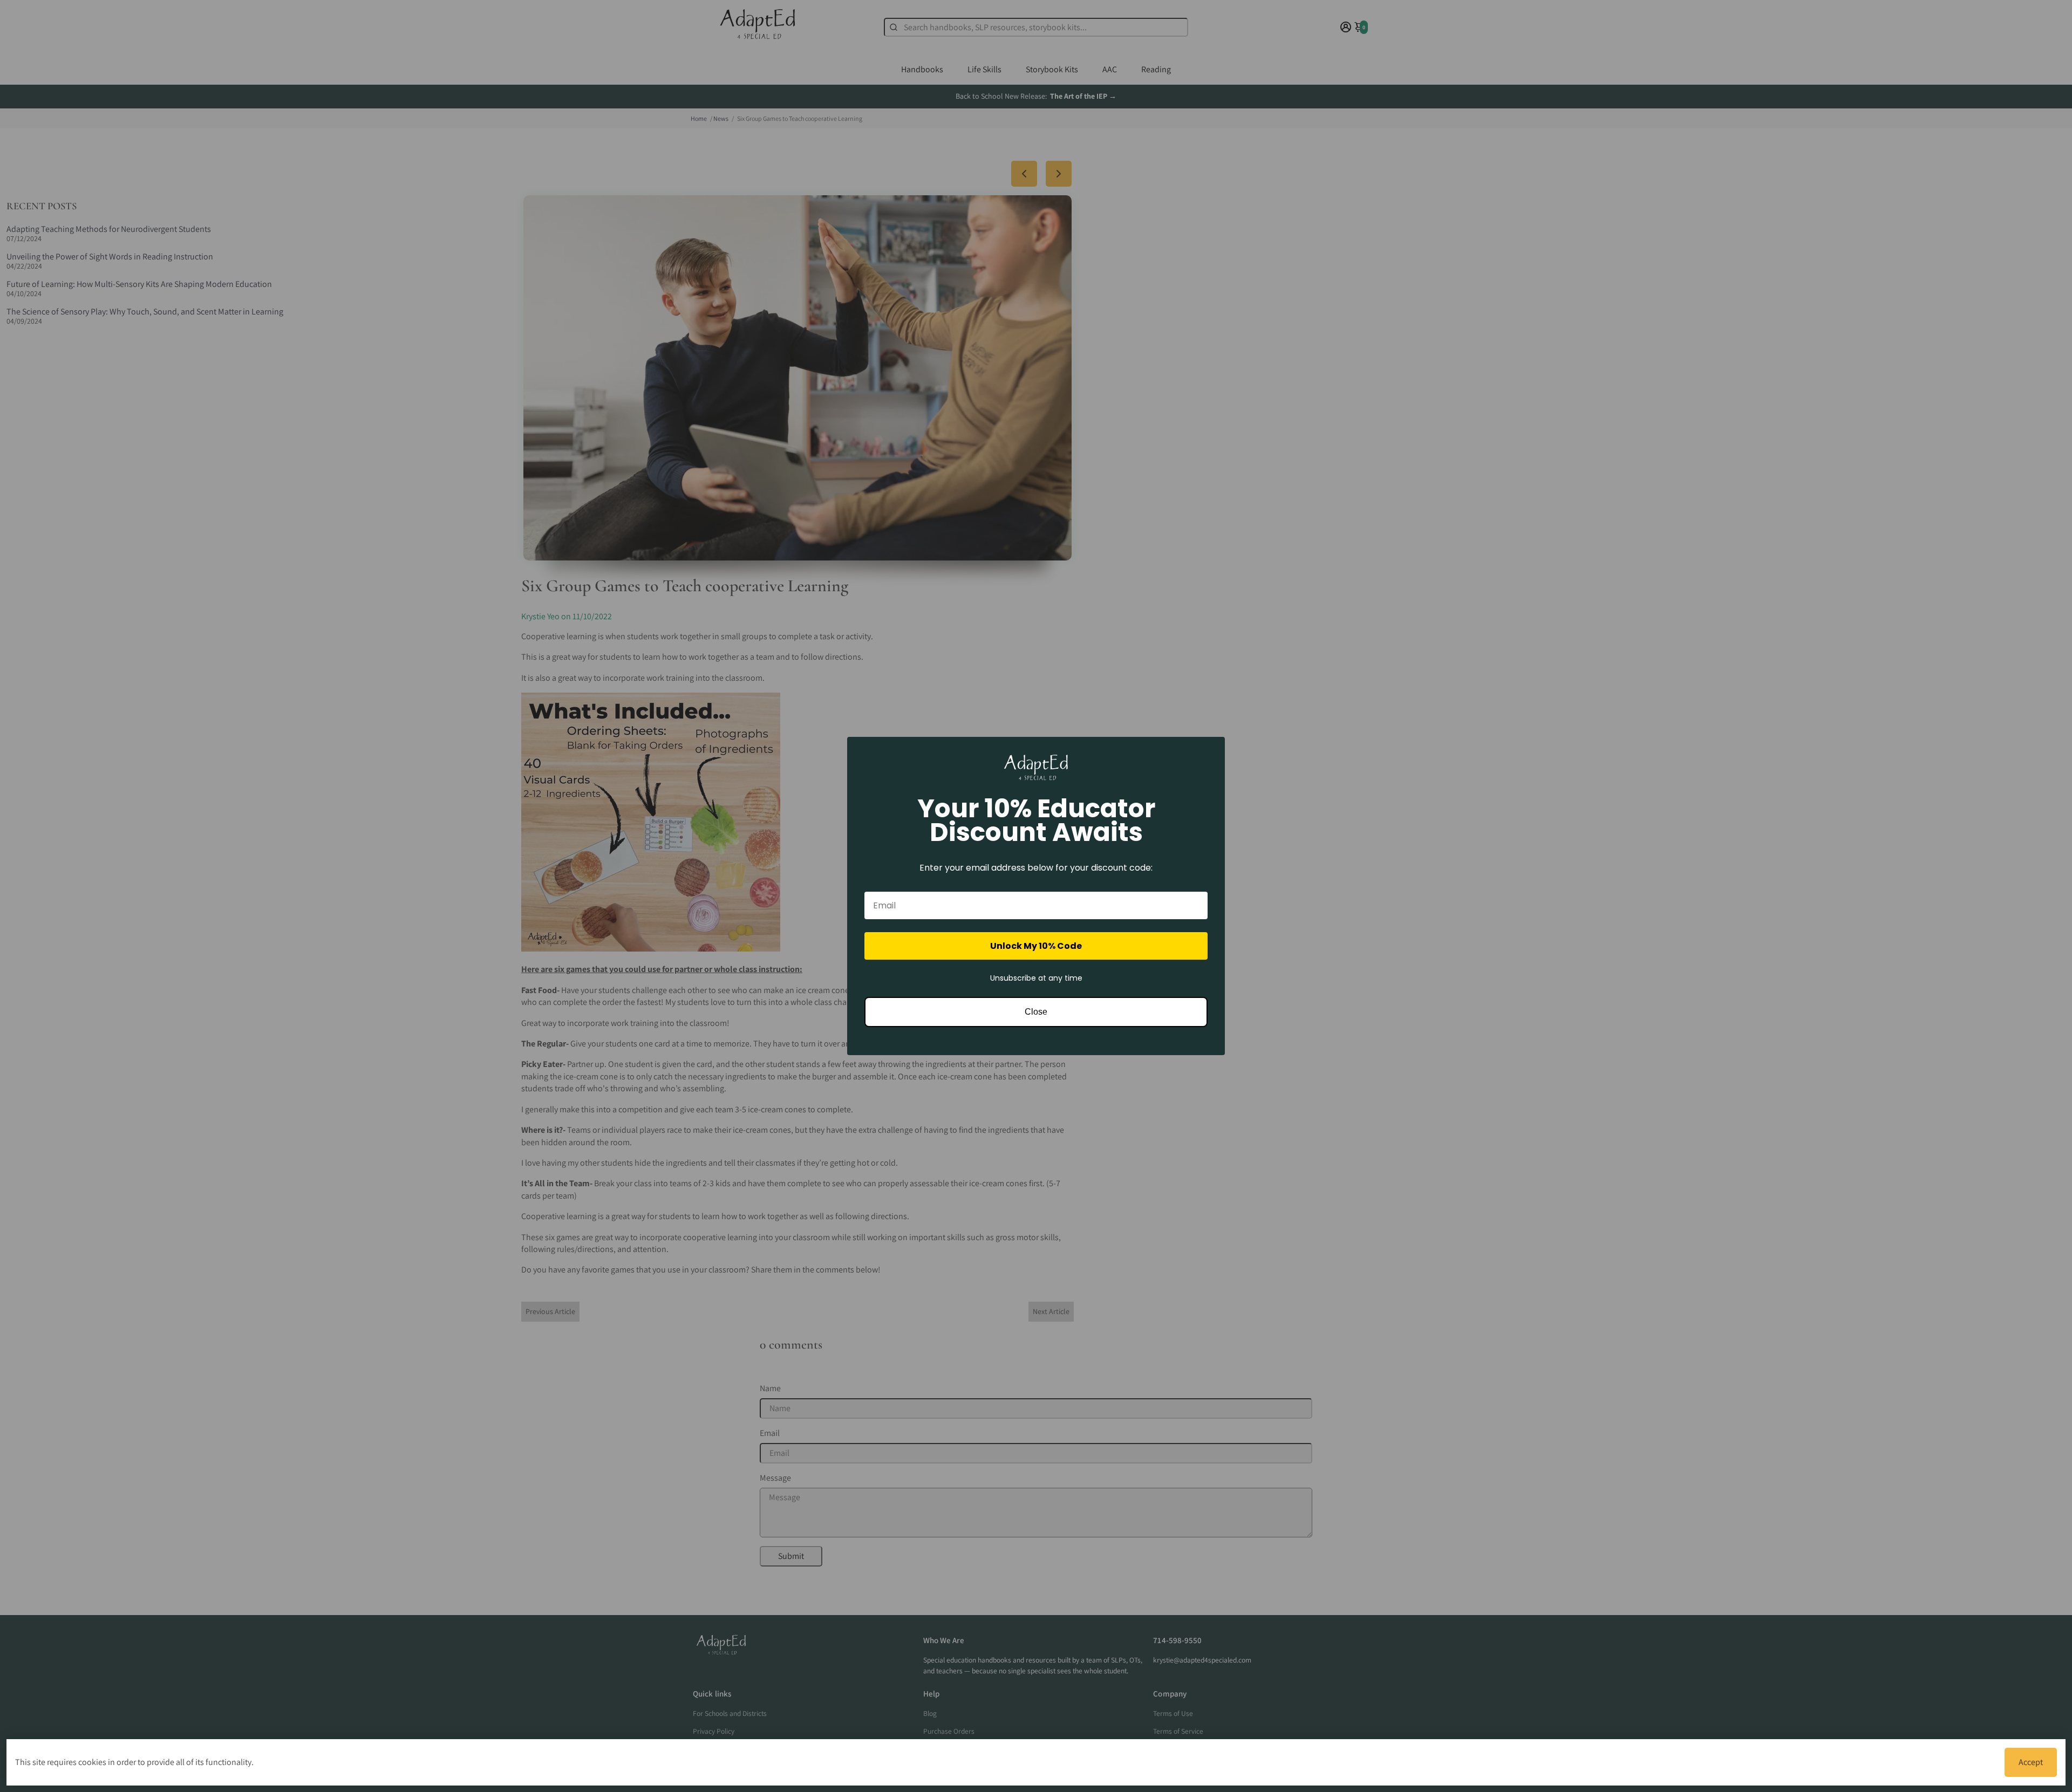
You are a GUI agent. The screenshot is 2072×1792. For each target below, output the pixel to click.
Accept (2031, 1762)
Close (1036, 1012)
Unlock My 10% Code (1036, 946)
